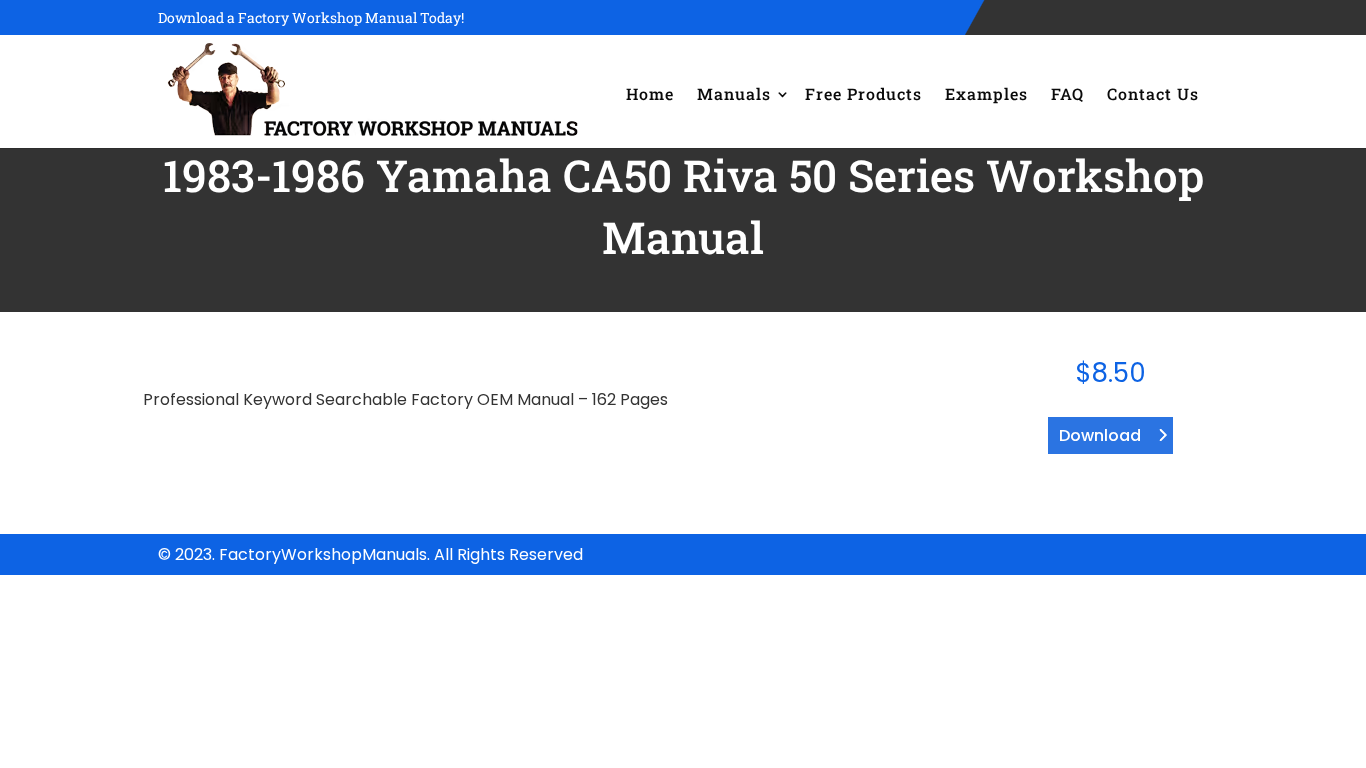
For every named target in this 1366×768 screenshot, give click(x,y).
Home (650, 93)
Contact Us (1153, 93)
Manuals (734, 93)
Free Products (863, 93)
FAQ (1067, 93)
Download (1100, 435)
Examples (986, 93)
